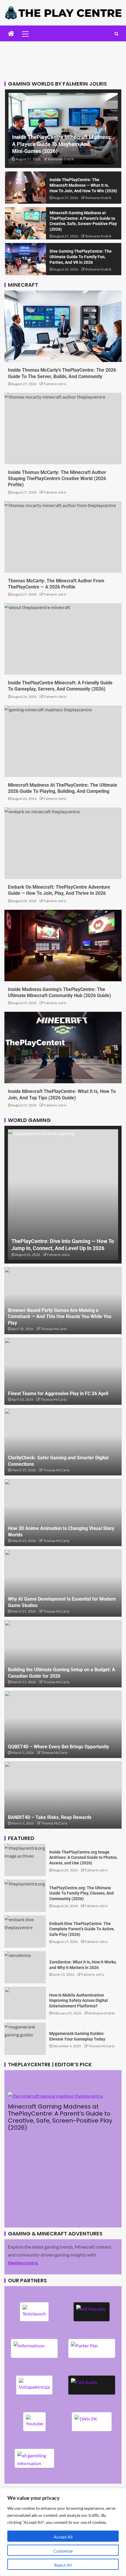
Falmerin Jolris (55, 384)
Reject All (63, 2565)
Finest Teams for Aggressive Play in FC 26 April (58, 1394)
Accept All (63, 2537)
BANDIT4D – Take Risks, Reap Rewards (50, 1817)
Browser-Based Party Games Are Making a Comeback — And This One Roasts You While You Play (60, 1317)
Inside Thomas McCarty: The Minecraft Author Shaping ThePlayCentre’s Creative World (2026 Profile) (57, 479)
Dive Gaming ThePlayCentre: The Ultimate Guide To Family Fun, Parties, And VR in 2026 (81, 257)
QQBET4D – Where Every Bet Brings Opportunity (58, 1747)
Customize (63, 2551)
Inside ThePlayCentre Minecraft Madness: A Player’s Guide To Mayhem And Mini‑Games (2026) (62, 144)
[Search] (116, 34)
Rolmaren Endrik (61, 159)
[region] (63, 2532)
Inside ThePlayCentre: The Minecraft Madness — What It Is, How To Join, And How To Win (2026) (83, 185)
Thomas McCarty (54, 1329)
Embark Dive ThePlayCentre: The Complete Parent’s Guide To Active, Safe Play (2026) (82, 1929)
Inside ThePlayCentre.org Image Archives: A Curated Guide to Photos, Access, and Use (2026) (83, 1857)
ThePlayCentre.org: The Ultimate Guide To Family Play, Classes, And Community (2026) (81, 1893)
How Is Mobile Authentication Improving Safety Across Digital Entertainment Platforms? (79, 2001)
